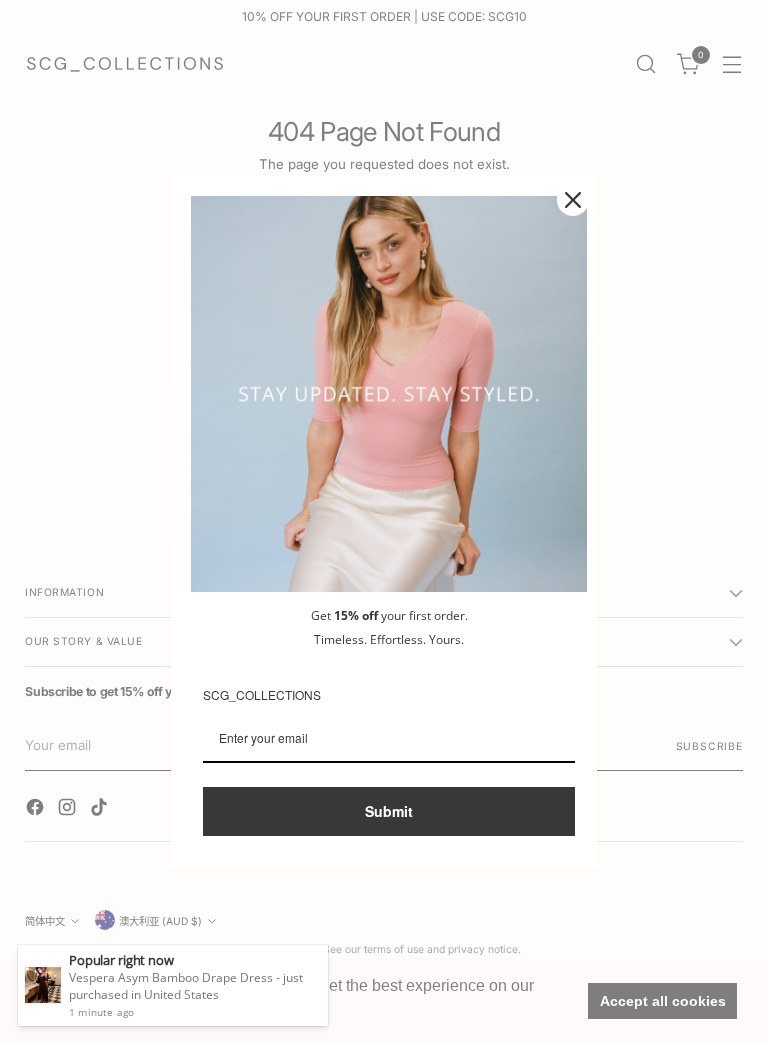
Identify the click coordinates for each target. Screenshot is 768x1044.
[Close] (573, 200)
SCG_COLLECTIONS (262, 694)
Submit (389, 811)
